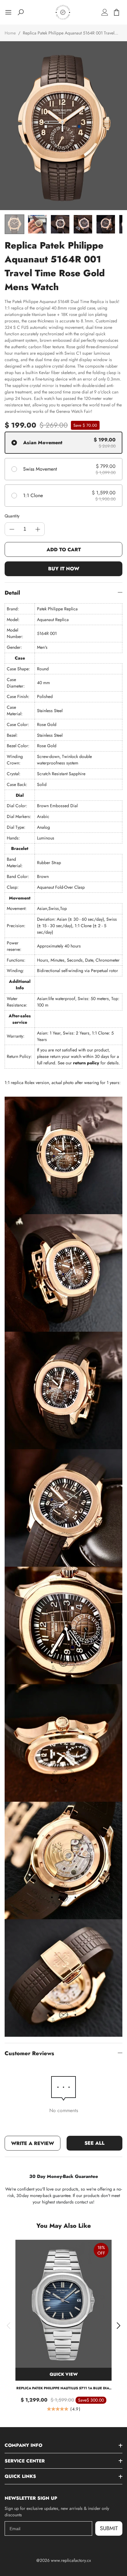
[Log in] (105, 12)
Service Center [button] (25, 2461)
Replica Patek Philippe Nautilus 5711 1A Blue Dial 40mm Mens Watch (64, 2388)
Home (10, 33)
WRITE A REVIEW (33, 2143)
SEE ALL (94, 2143)
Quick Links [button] (20, 2476)
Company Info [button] (23, 2445)
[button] (8, 2326)
